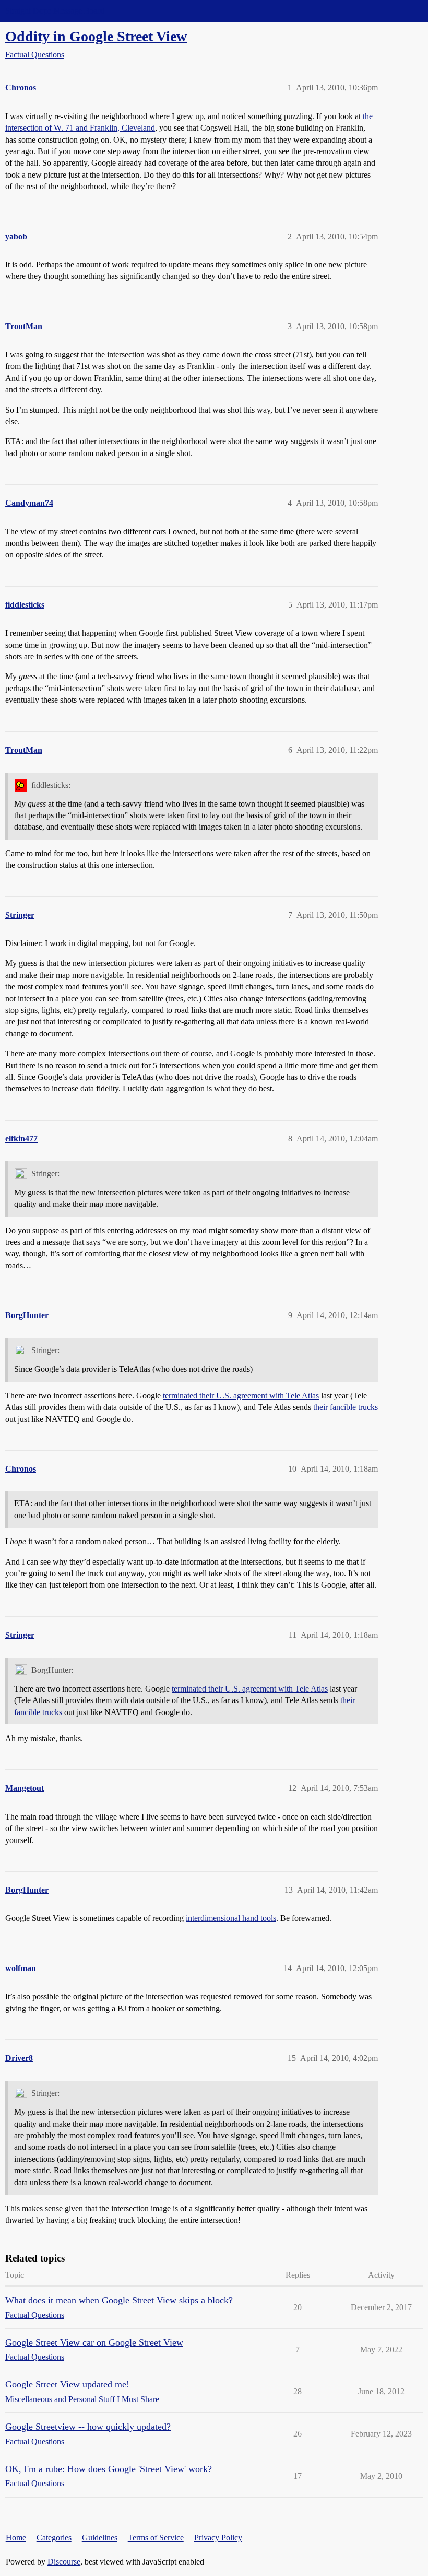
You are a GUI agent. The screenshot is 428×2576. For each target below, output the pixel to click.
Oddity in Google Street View (96, 36)
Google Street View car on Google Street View (94, 2342)
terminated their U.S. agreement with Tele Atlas (241, 1396)
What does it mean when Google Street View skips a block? (119, 2300)
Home (16, 2538)
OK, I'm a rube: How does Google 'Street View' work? (109, 2469)
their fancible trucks (346, 1407)
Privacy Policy (218, 2538)
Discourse (64, 2562)
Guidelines (100, 2538)
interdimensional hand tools (231, 1918)
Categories (54, 2538)
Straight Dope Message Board (55, 11)
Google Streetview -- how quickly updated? (88, 2427)
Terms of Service (156, 2538)
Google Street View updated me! (67, 2384)
